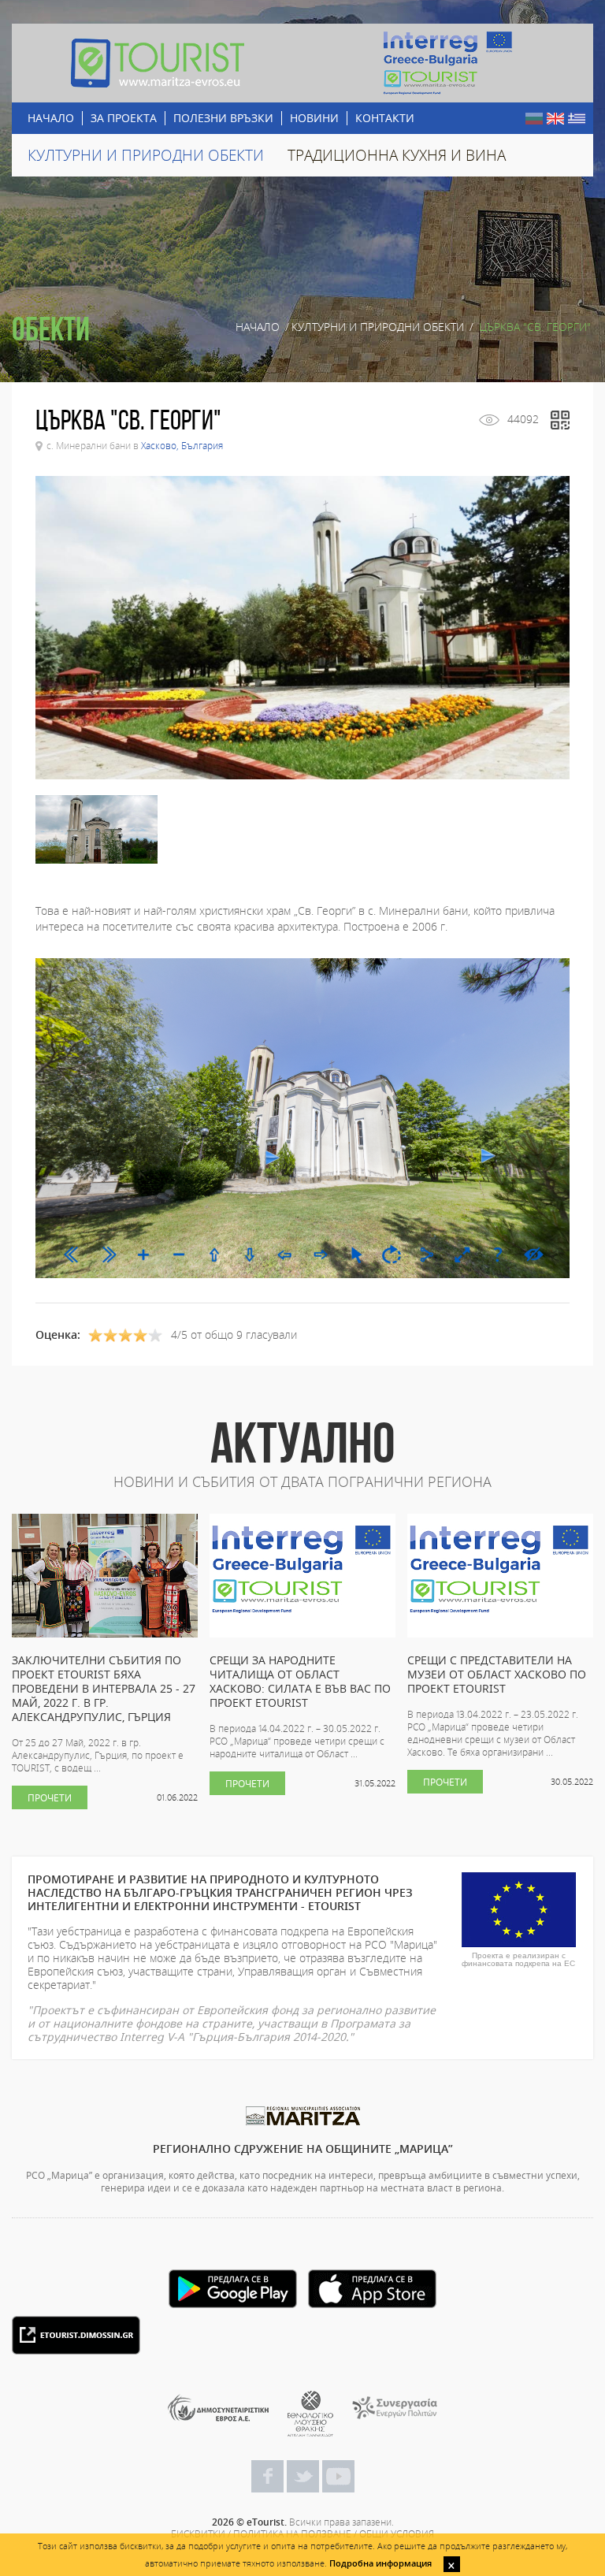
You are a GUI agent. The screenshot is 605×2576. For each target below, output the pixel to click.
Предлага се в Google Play (233, 2289)
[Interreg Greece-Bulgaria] (448, 63)
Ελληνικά (577, 119)
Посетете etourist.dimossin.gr (76, 2335)
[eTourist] (157, 63)
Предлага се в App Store (372, 2289)
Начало (258, 327)
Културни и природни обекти (378, 327)
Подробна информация (380, 2563)
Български (534, 119)
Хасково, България (182, 445)
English (555, 119)
